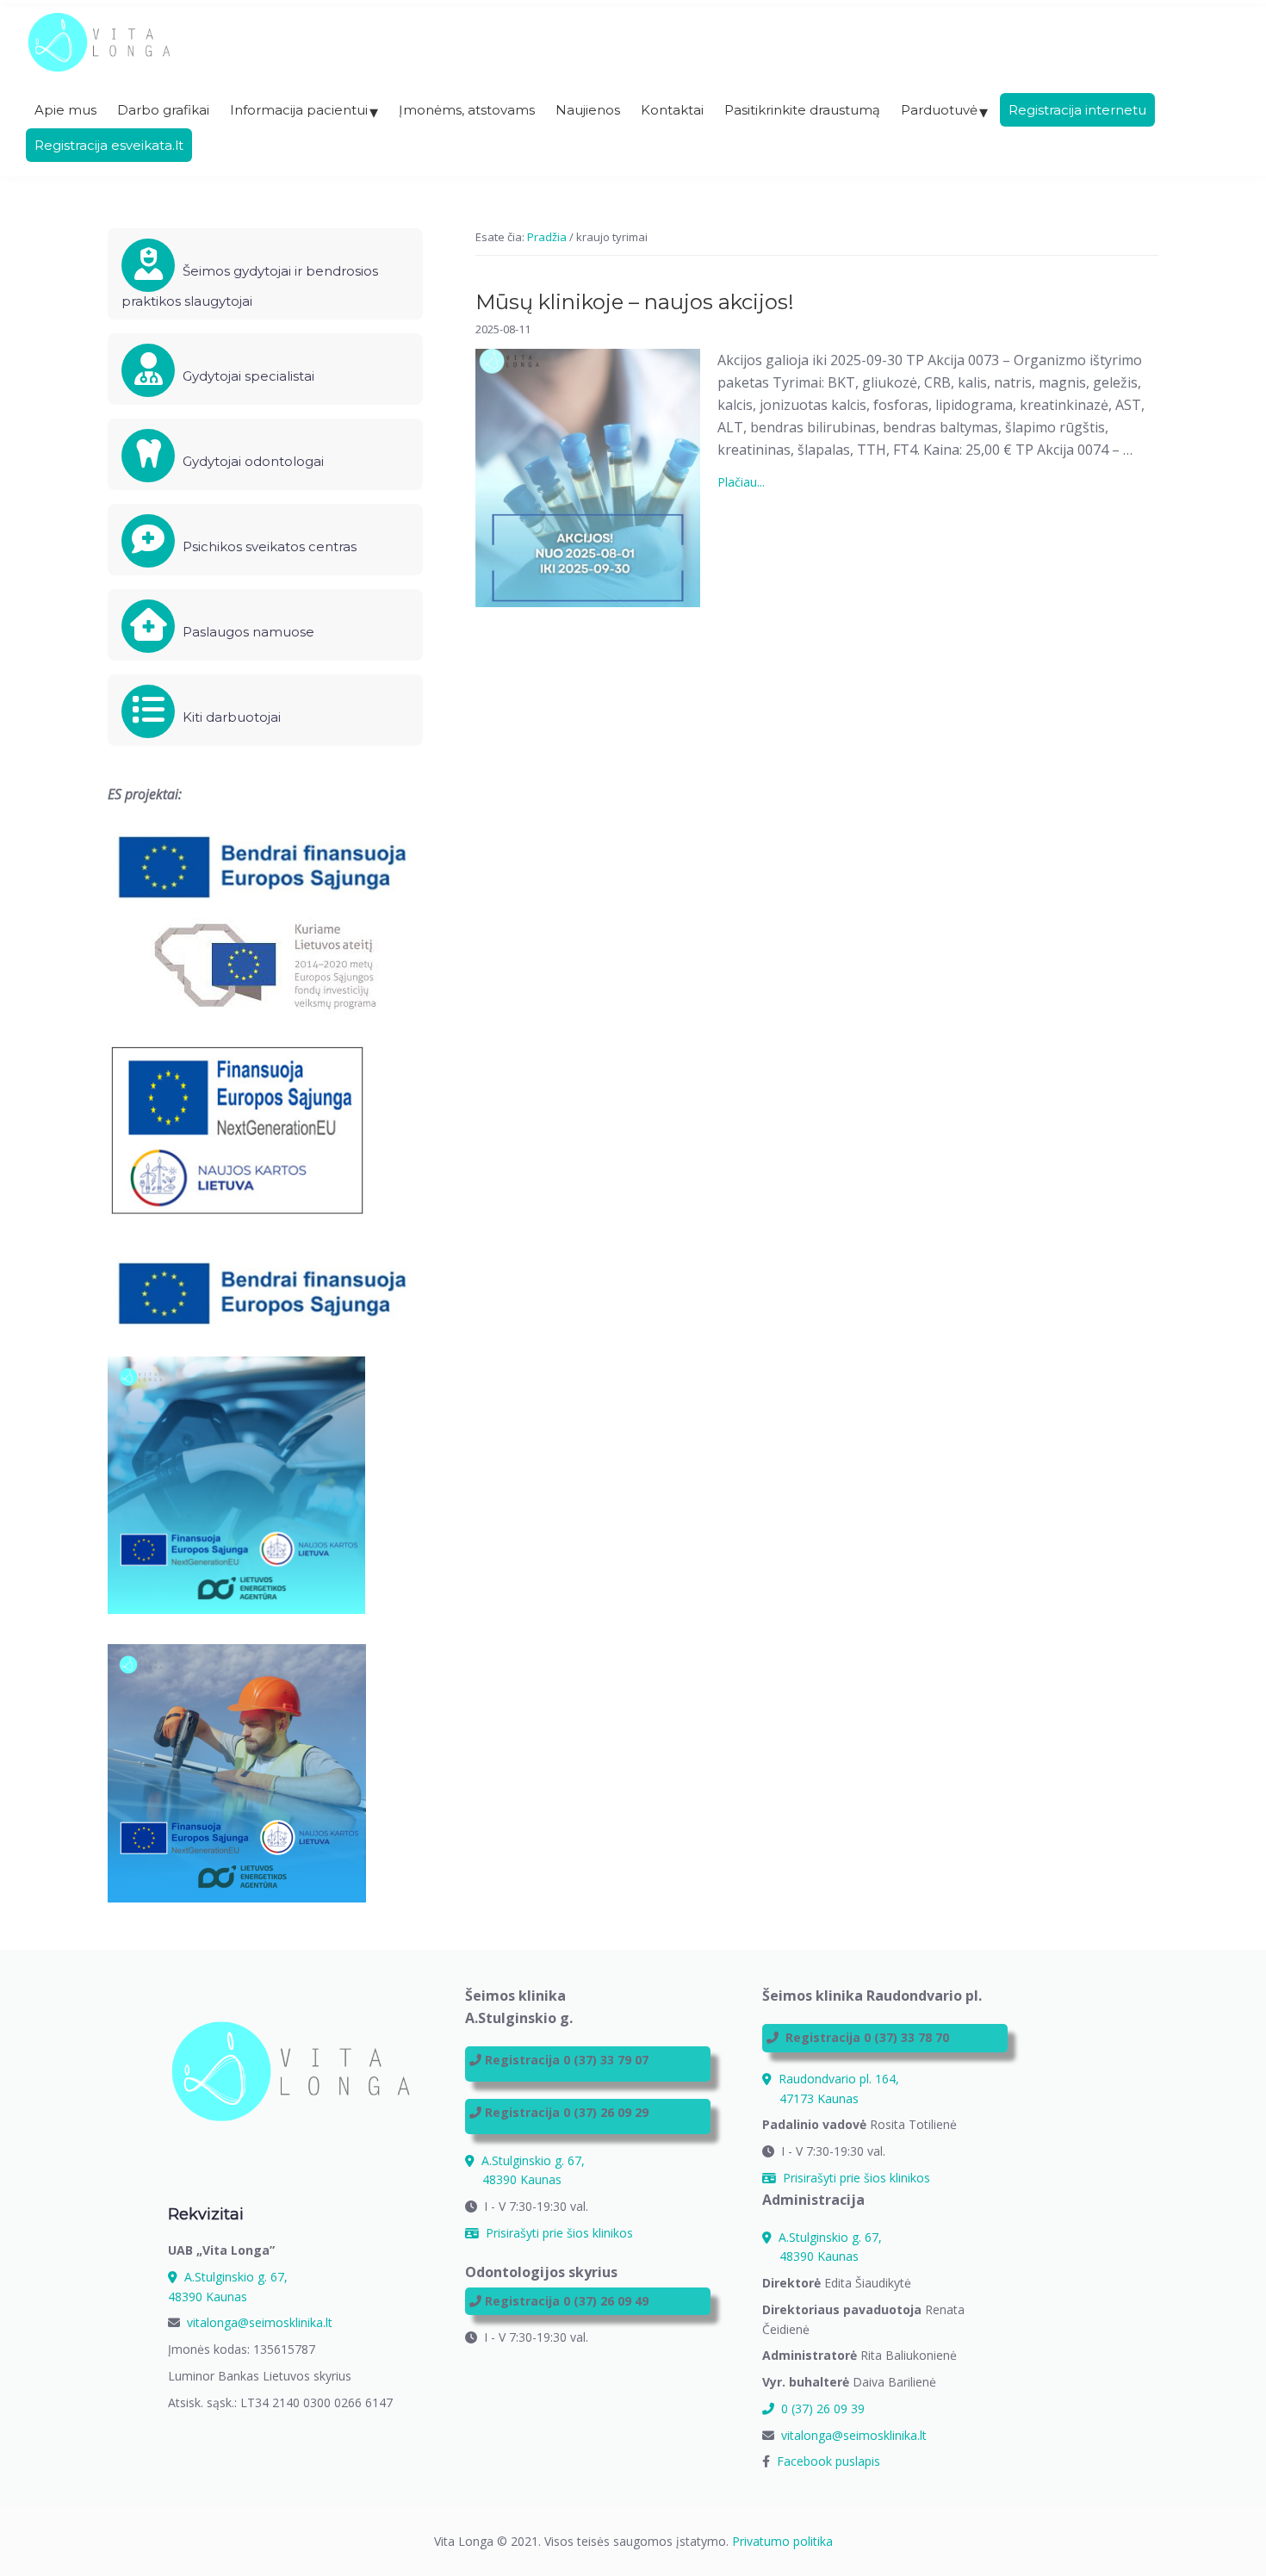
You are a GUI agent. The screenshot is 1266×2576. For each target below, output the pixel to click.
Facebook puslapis (828, 2461)
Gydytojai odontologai (251, 461)
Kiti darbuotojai (230, 717)
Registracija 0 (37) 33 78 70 (867, 2037)
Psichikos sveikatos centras (268, 546)
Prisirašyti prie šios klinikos (558, 2233)
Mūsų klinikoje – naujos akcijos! (635, 302)
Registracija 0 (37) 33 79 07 (567, 2060)
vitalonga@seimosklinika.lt (260, 2322)
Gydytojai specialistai (247, 376)
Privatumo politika (782, 2541)
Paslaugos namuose (247, 632)
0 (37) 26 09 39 (821, 2408)
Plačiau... (763, 483)
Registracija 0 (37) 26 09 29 (567, 2112)
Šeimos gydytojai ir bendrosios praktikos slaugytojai (250, 286)
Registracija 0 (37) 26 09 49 (567, 2301)
